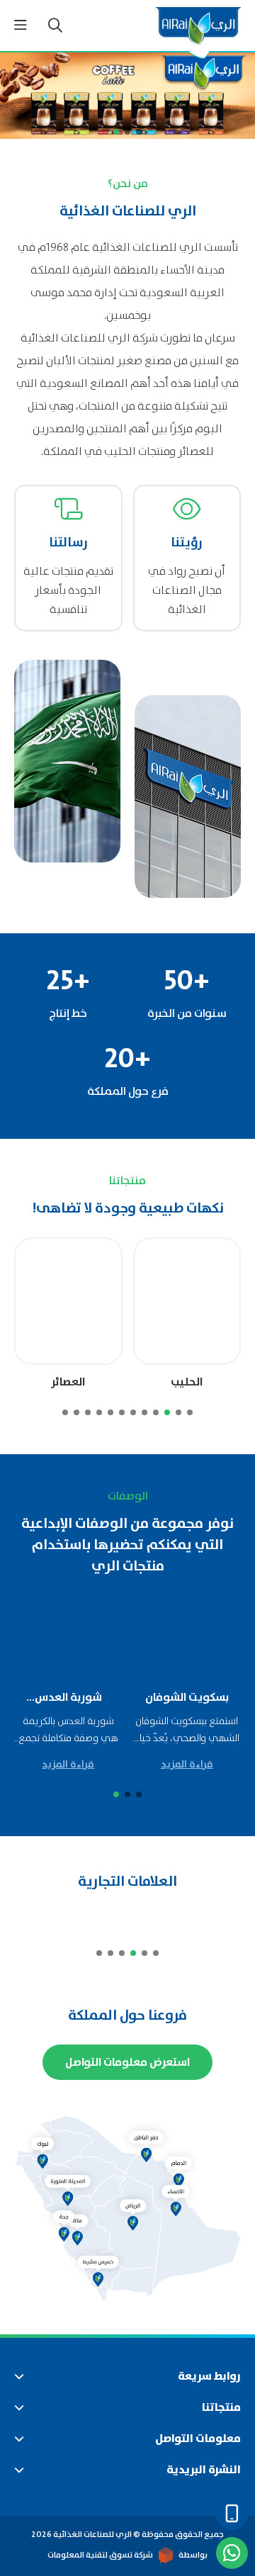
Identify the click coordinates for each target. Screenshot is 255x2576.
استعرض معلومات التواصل (127, 2062)
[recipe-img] (187, 1638)
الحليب (187, 1382)
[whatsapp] (232, 2553)
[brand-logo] (208, 1919)
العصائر (68, 1382)
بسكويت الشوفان (187, 1697)
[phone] (232, 2514)
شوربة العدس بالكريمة (68, 1697)
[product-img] (187, 1301)
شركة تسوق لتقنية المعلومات (100, 2555)
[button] (139, 132)
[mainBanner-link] (127, 96)
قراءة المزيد (187, 1765)
